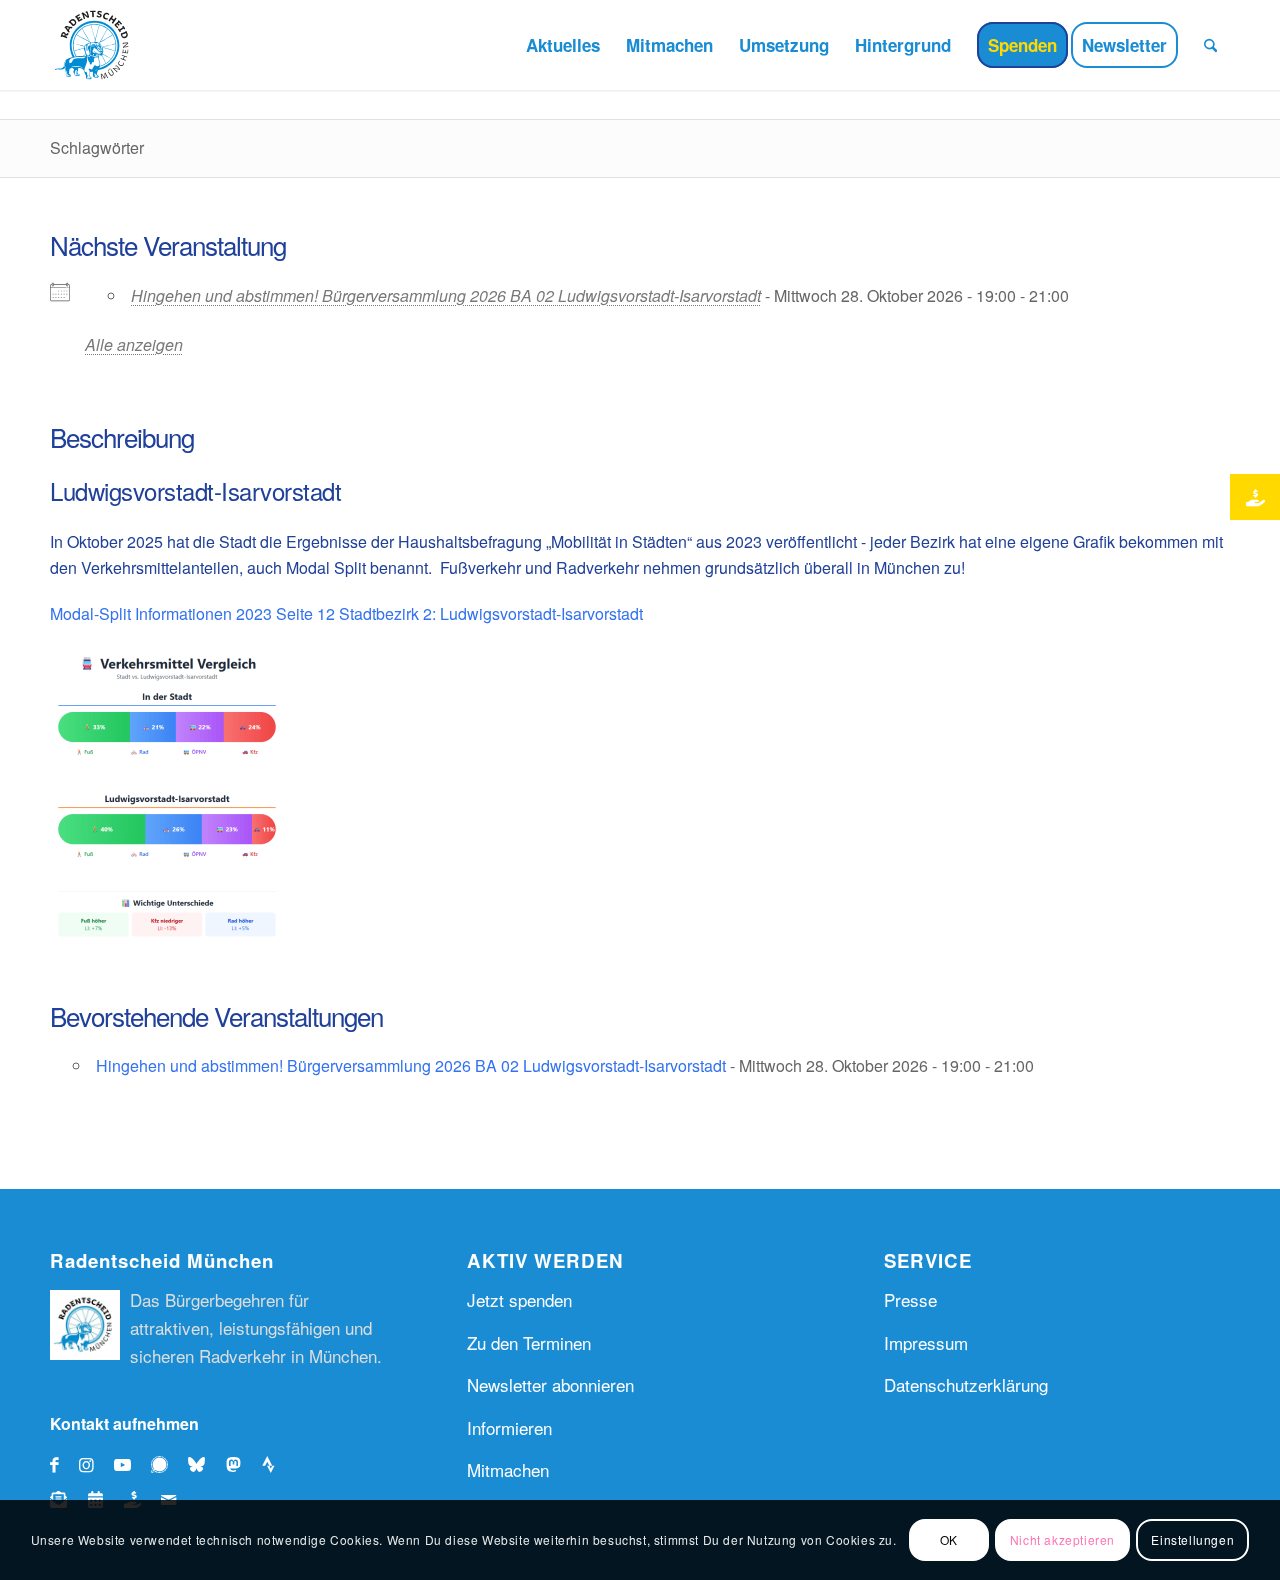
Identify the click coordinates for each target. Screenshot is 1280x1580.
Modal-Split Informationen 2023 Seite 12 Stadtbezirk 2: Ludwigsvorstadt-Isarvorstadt (346, 613)
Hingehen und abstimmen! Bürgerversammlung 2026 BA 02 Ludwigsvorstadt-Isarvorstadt (446, 295)
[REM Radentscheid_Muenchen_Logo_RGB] (95, 45)
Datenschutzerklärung (966, 1384)
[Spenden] (137, 1498)
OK (949, 1539)
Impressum (926, 1342)
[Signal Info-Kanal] (164, 1463)
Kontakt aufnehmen (124, 1423)
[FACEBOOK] (54, 1463)
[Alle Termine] (100, 1498)
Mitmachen (508, 1469)
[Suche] (1210, 45)
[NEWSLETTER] (63, 1498)
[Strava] (275, 1463)
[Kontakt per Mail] (168, 1498)
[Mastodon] (238, 1463)
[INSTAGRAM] (86, 1463)
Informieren (509, 1427)
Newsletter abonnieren (550, 1384)
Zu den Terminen (529, 1342)
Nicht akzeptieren (1062, 1539)
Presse (910, 1299)
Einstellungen (1192, 1539)
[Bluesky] (201, 1463)
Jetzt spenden (519, 1299)
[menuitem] (563, 45)
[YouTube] (122, 1463)
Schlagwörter (97, 147)
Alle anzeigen (134, 344)
